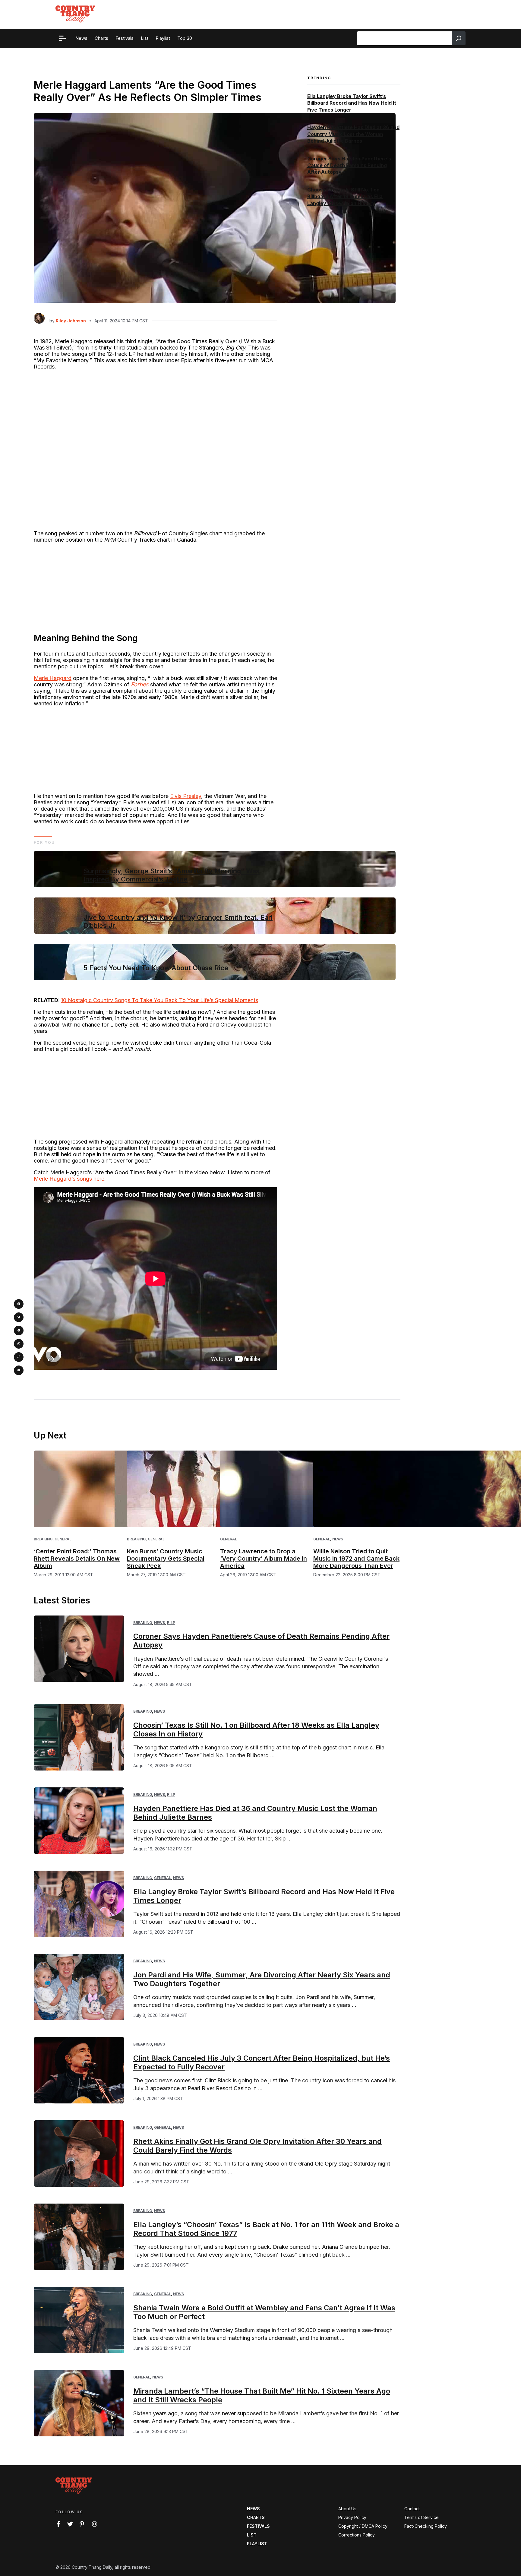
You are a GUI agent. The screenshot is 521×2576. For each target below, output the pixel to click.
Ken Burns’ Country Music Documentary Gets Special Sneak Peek (166, 1559)
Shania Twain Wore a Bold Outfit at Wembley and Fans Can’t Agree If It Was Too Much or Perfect (264, 2312)
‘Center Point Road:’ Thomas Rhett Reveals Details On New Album (77, 1559)
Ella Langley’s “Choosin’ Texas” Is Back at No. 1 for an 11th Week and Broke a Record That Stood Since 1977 (266, 2229)
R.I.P (171, 1623)
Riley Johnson (71, 321)
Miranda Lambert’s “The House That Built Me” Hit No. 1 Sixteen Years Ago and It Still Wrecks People (262, 2395)
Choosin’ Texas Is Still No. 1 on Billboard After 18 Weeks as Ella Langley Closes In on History (345, 196)
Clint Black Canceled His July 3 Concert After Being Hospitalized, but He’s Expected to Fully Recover (262, 2062)
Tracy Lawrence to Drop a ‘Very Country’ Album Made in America (264, 1559)
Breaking (43, 1539)
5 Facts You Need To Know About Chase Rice (156, 968)
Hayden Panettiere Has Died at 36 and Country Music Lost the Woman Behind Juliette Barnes (353, 134)
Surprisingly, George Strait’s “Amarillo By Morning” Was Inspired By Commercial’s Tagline (172, 875)
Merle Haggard (53, 678)
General (63, 1539)
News (338, 1539)
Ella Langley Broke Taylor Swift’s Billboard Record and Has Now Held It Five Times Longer (352, 103)
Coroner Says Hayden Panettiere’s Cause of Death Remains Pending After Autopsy (349, 165)
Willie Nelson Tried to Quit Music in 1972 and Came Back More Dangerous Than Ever (356, 1559)
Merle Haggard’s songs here (69, 1179)
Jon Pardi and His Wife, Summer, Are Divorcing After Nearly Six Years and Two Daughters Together (262, 1979)
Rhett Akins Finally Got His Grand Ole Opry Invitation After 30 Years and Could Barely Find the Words (257, 2146)
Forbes (140, 684)
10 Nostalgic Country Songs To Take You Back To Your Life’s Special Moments (159, 1000)
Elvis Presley (186, 796)
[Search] (459, 38)
